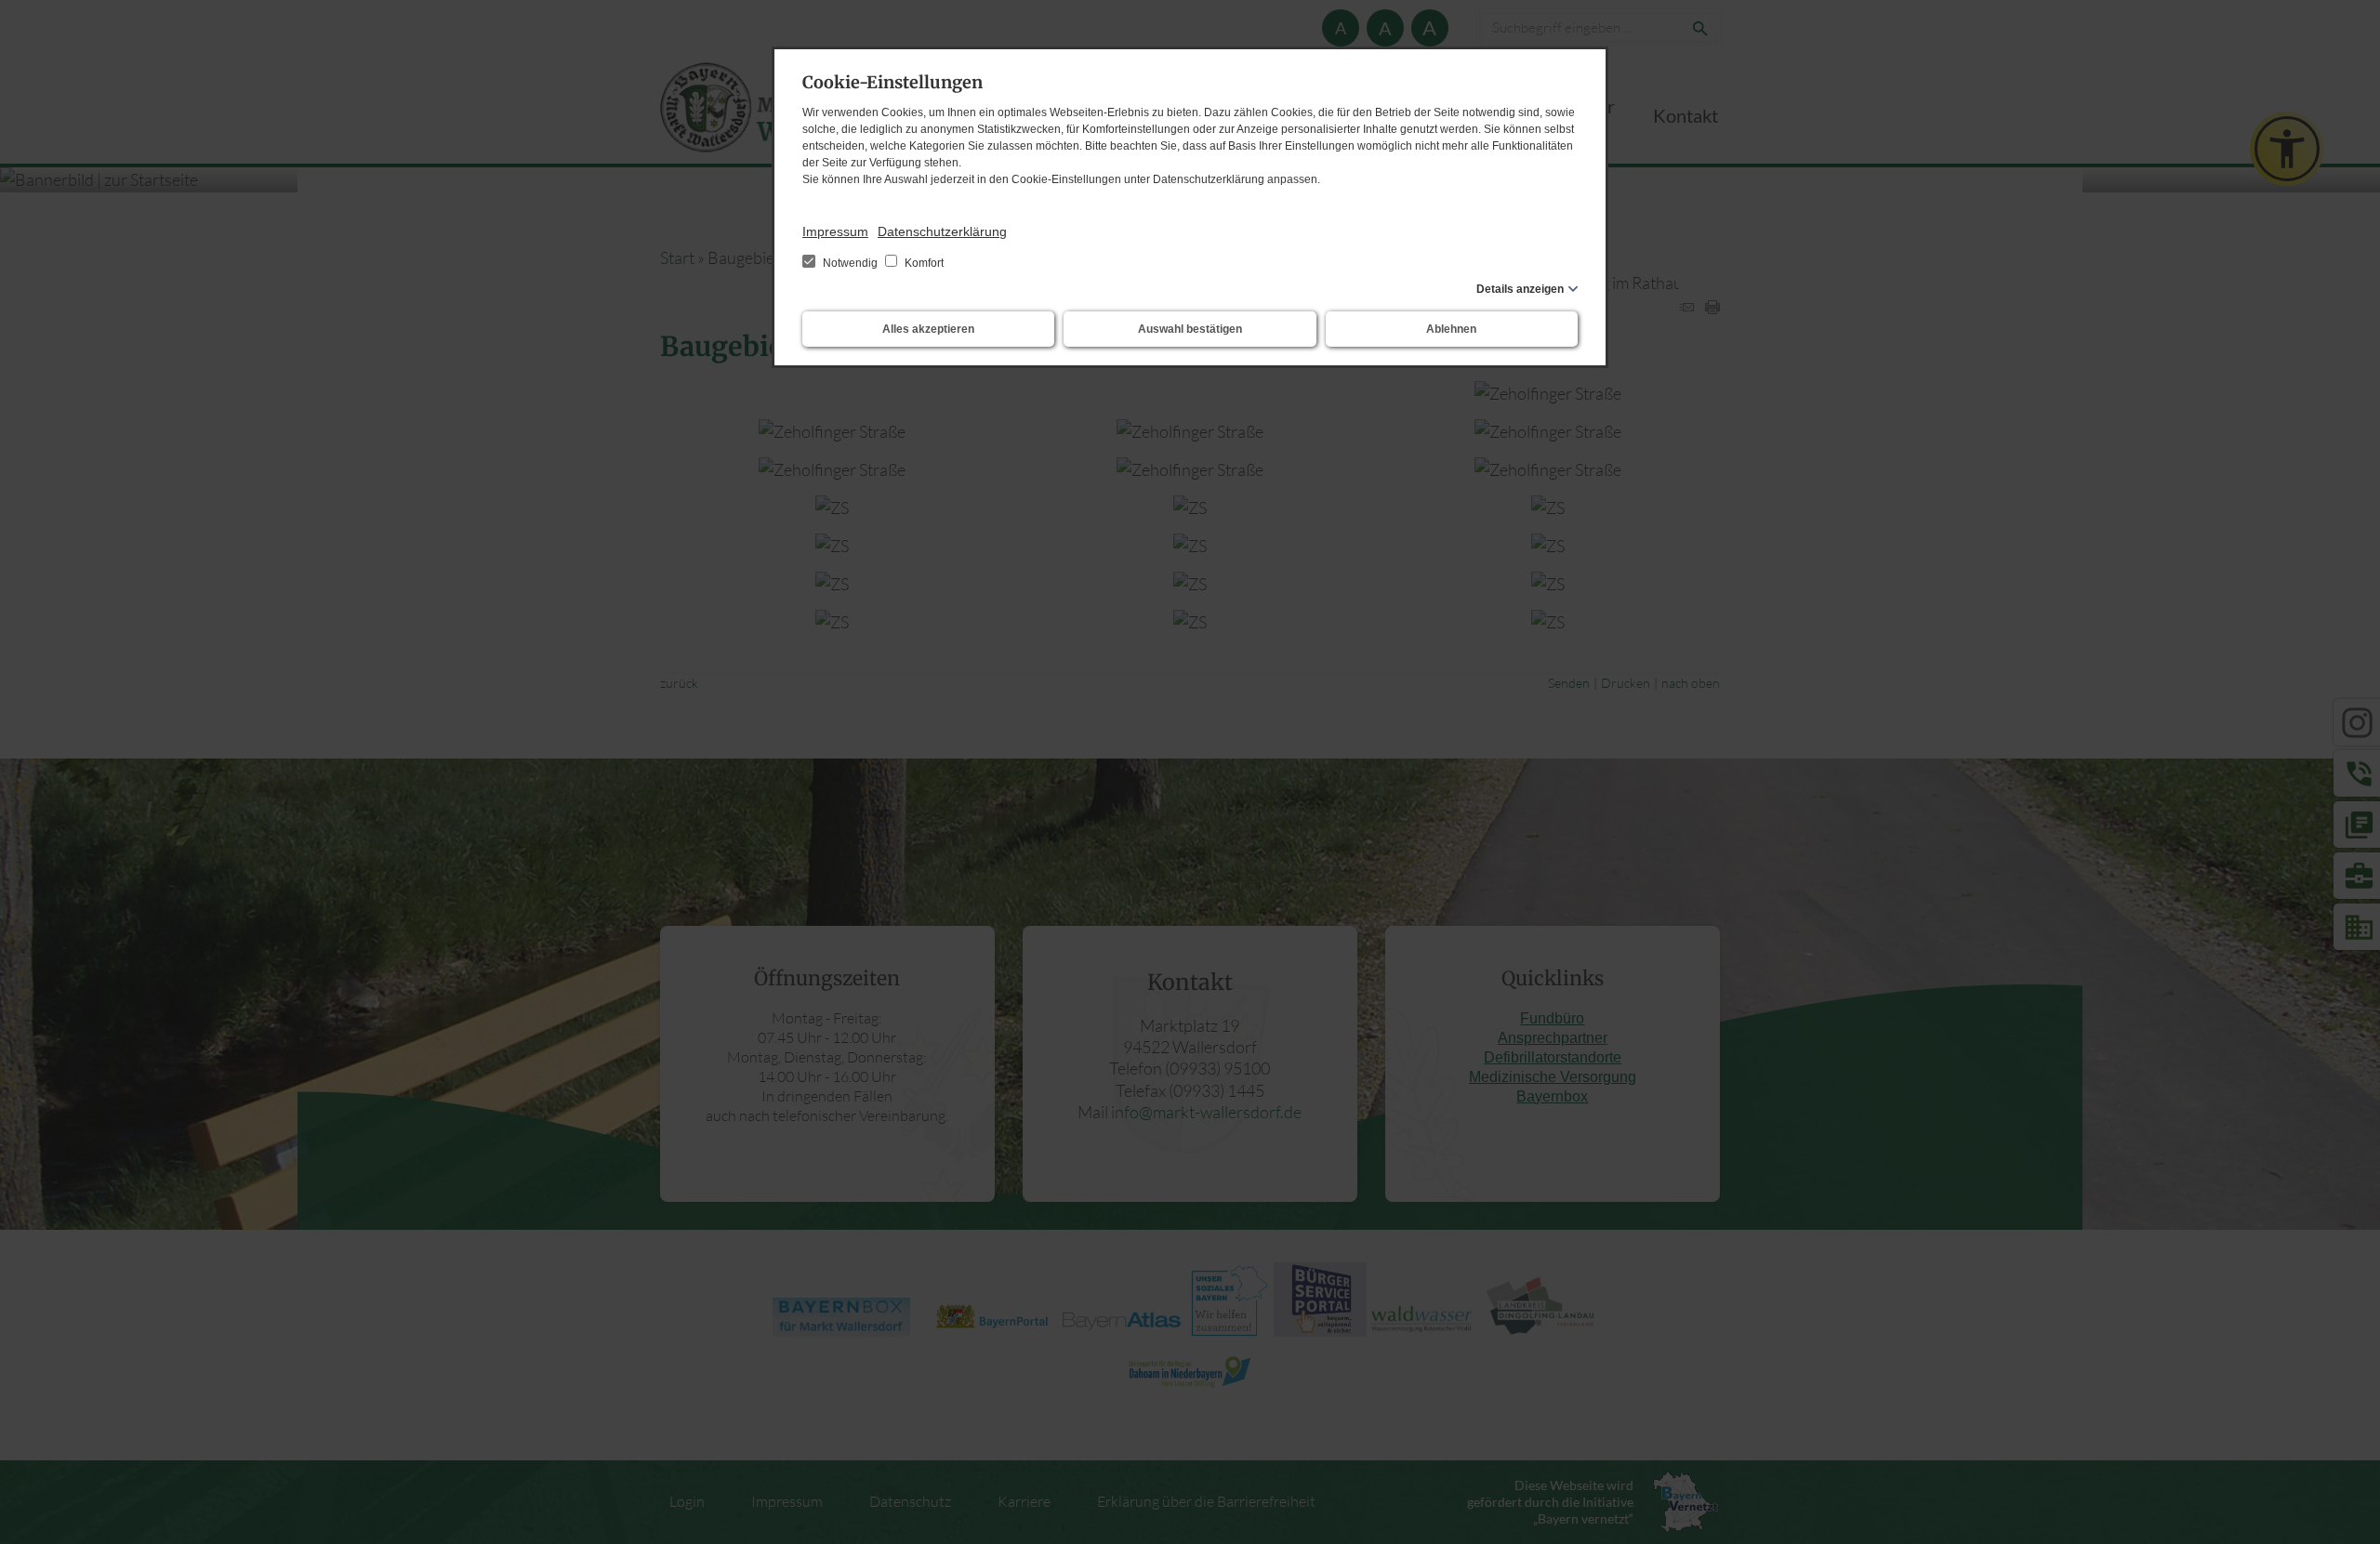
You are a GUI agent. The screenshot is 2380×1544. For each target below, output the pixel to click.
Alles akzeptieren (928, 329)
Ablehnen (1451, 329)
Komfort (923, 263)
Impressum (835, 231)
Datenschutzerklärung (942, 231)
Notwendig (850, 263)
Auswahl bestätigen (1190, 329)
